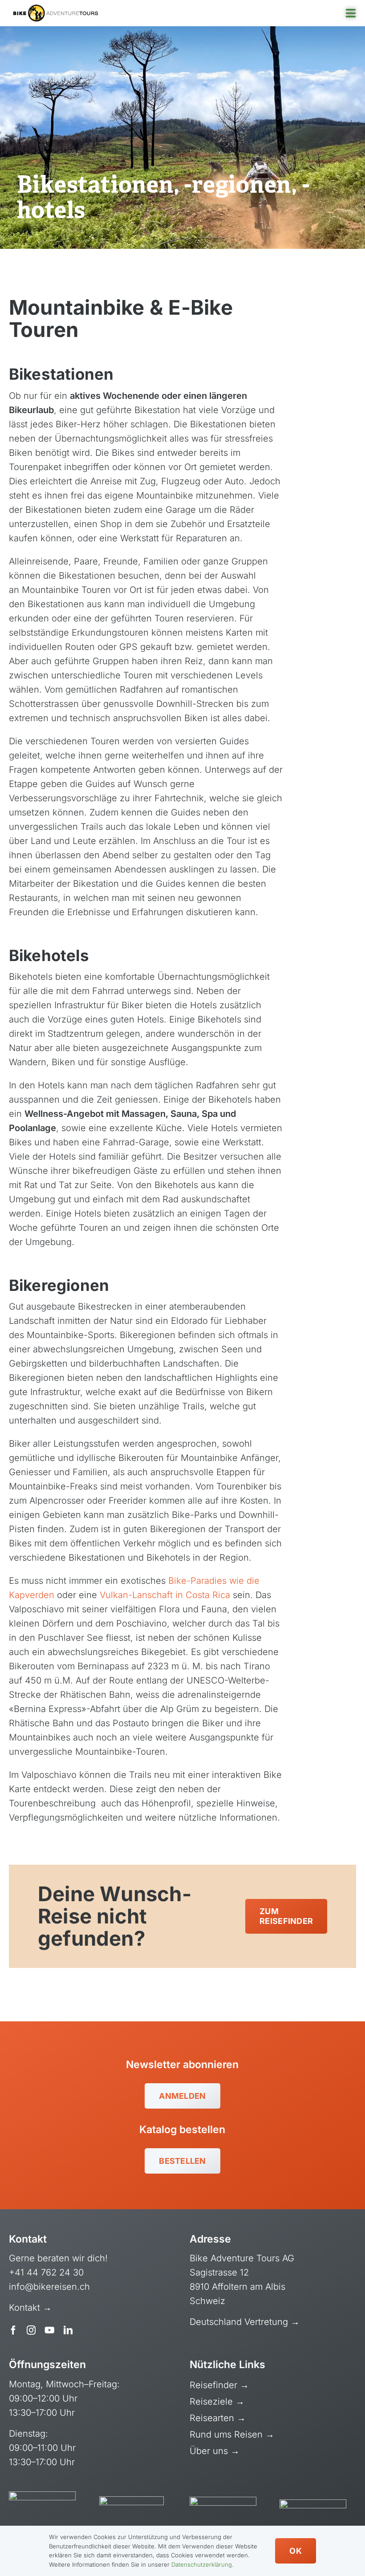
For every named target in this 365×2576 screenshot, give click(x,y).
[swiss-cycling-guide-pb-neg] (42, 2496)
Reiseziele (213, 2402)
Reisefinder (215, 2385)
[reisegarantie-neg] (132, 2501)
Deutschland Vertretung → (245, 2322)
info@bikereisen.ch (49, 2287)
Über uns (210, 2451)
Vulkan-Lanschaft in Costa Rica (165, 1595)
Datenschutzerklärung (202, 2564)
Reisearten (213, 2418)
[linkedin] (68, 2330)
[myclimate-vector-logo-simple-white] (223, 2501)
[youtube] (50, 2330)
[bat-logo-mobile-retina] (56, 9)
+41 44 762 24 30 (46, 2272)
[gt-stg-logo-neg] (313, 2504)
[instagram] (31, 2330)
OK (296, 2551)
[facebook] (13, 2330)
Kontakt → (32, 2308)
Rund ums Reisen (227, 2434)
